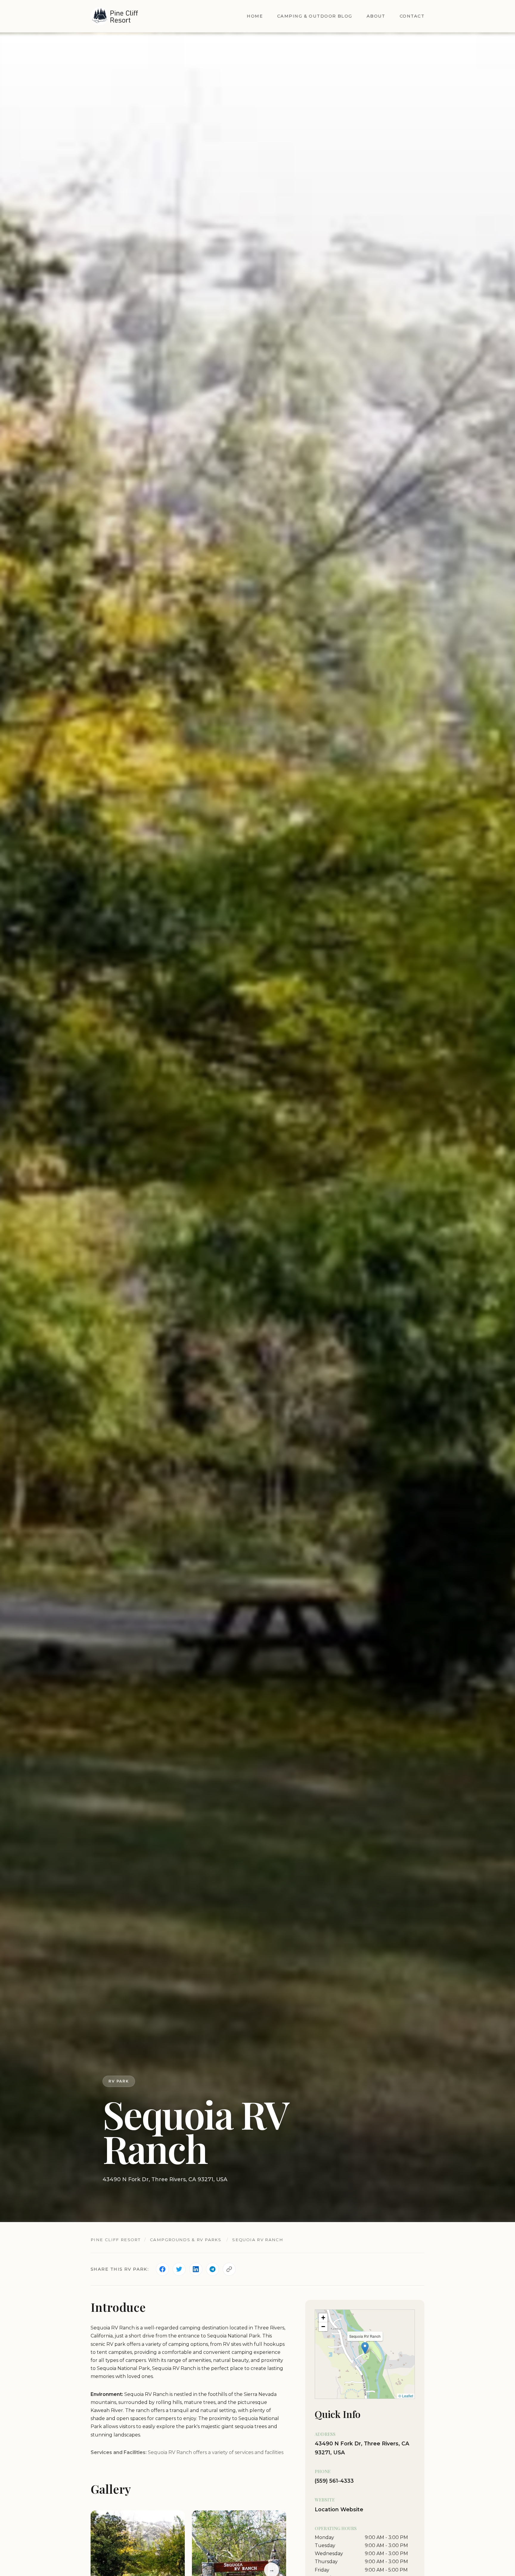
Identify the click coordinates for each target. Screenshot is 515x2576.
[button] (365, 2348)
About (376, 16)
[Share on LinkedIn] (196, 2269)
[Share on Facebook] (162, 2269)
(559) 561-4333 (334, 2481)
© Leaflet (406, 2396)
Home (255, 16)
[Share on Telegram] (212, 2269)
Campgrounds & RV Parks (186, 2240)
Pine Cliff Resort (115, 2240)
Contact (412, 16)
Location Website (339, 2509)
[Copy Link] (229, 2269)
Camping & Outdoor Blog (315, 16)
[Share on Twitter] (179, 2269)
